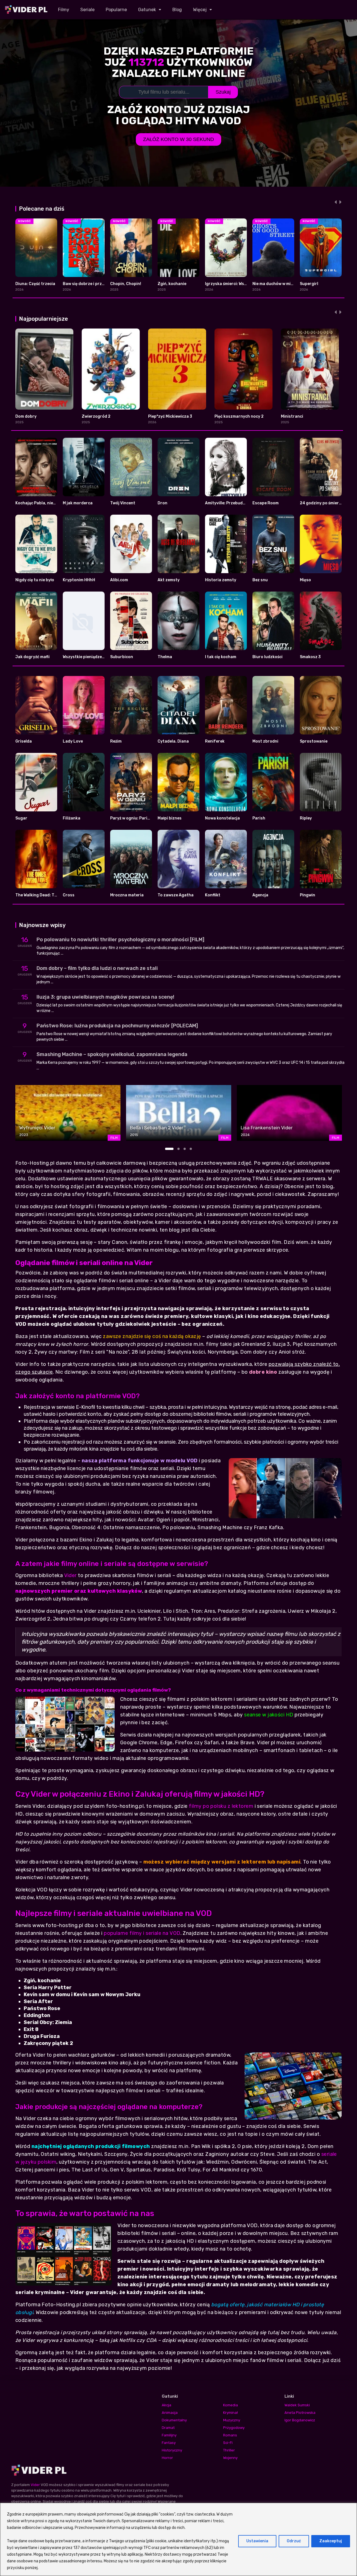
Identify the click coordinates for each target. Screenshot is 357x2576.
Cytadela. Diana (173, 741)
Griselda (24, 741)
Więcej (200, 10)
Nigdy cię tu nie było (35, 580)
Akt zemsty (169, 580)
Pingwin (307, 895)
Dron (162, 503)
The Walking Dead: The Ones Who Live (51, 895)
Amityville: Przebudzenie (229, 503)
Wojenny (230, 2458)
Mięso (305, 580)
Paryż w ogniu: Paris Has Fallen (140, 818)
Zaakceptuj (331, 2541)
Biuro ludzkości (267, 657)
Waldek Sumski (297, 2405)
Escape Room (266, 503)
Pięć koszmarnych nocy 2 (239, 416)
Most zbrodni (265, 741)
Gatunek (147, 10)
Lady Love (73, 741)
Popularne (116, 10)
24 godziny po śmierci (321, 503)
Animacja (170, 2413)
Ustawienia (257, 2541)
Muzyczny (232, 2420)
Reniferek (215, 741)
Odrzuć (294, 2541)
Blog (177, 10)
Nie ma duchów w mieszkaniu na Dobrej (290, 284)
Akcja (167, 2405)
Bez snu (260, 580)
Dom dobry (26, 416)
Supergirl (309, 284)
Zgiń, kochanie (172, 284)
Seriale (87, 10)
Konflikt (213, 895)
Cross (69, 895)
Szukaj (223, 92)
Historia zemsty (221, 580)
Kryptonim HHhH (79, 580)
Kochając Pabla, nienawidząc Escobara (53, 503)
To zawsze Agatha (176, 895)
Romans (230, 2435)
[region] (178, 2539)
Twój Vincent (123, 503)
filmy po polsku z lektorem (221, 1806)
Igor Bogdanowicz (300, 2420)
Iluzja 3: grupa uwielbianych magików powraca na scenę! (105, 997)
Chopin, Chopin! (126, 284)
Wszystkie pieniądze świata (89, 657)
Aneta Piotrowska (300, 2413)
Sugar (21, 818)
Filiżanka (72, 818)
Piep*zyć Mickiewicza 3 (170, 416)
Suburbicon (122, 657)
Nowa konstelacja (222, 818)
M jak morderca (78, 503)
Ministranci (292, 416)
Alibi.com (119, 580)
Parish (259, 818)
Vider (70, 1575)
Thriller (229, 2450)
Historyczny (172, 2450)
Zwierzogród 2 (96, 416)
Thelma (165, 657)
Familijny (169, 2435)
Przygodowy (234, 2428)
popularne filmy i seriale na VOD (142, 1933)
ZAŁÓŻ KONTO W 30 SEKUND (178, 139)
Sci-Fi (228, 2443)
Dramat (168, 2428)
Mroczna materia (127, 895)
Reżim (116, 741)
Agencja (260, 895)
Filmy (64, 10)
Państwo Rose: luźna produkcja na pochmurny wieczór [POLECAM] (117, 1026)
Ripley (306, 818)
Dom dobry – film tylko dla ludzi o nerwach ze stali (97, 968)
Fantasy (169, 2443)
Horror (167, 2458)
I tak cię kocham (221, 657)
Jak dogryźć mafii (32, 657)
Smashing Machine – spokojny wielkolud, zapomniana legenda (112, 1054)
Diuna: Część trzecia (35, 284)
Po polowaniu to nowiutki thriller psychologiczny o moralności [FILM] (120, 940)
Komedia (231, 2405)
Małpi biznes (170, 818)
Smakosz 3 (310, 657)
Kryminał (231, 2413)
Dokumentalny (174, 2420)
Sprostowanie (314, 741)
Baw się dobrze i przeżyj (86, 284)
